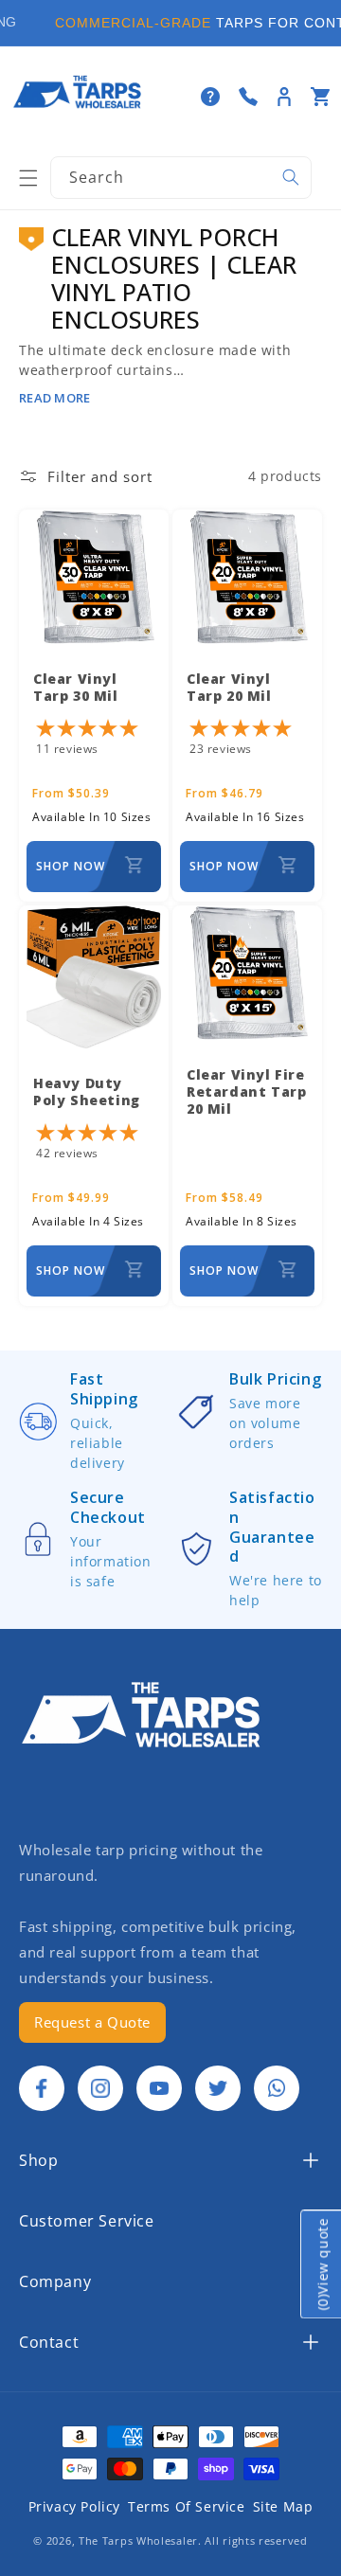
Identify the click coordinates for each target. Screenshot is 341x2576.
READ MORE (54, 398)
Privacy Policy (74, 2506)
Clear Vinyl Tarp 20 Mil (229, 687)
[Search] (291, 177)
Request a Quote (92, 2022)
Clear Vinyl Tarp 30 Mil (76, 687)
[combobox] (181, 178)
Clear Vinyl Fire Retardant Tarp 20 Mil (246, 1091)
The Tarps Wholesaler (138, 2540)
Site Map (283, 2506)
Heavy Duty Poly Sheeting (87, 1091)
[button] (28, 178)
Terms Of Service (187, 2506)
